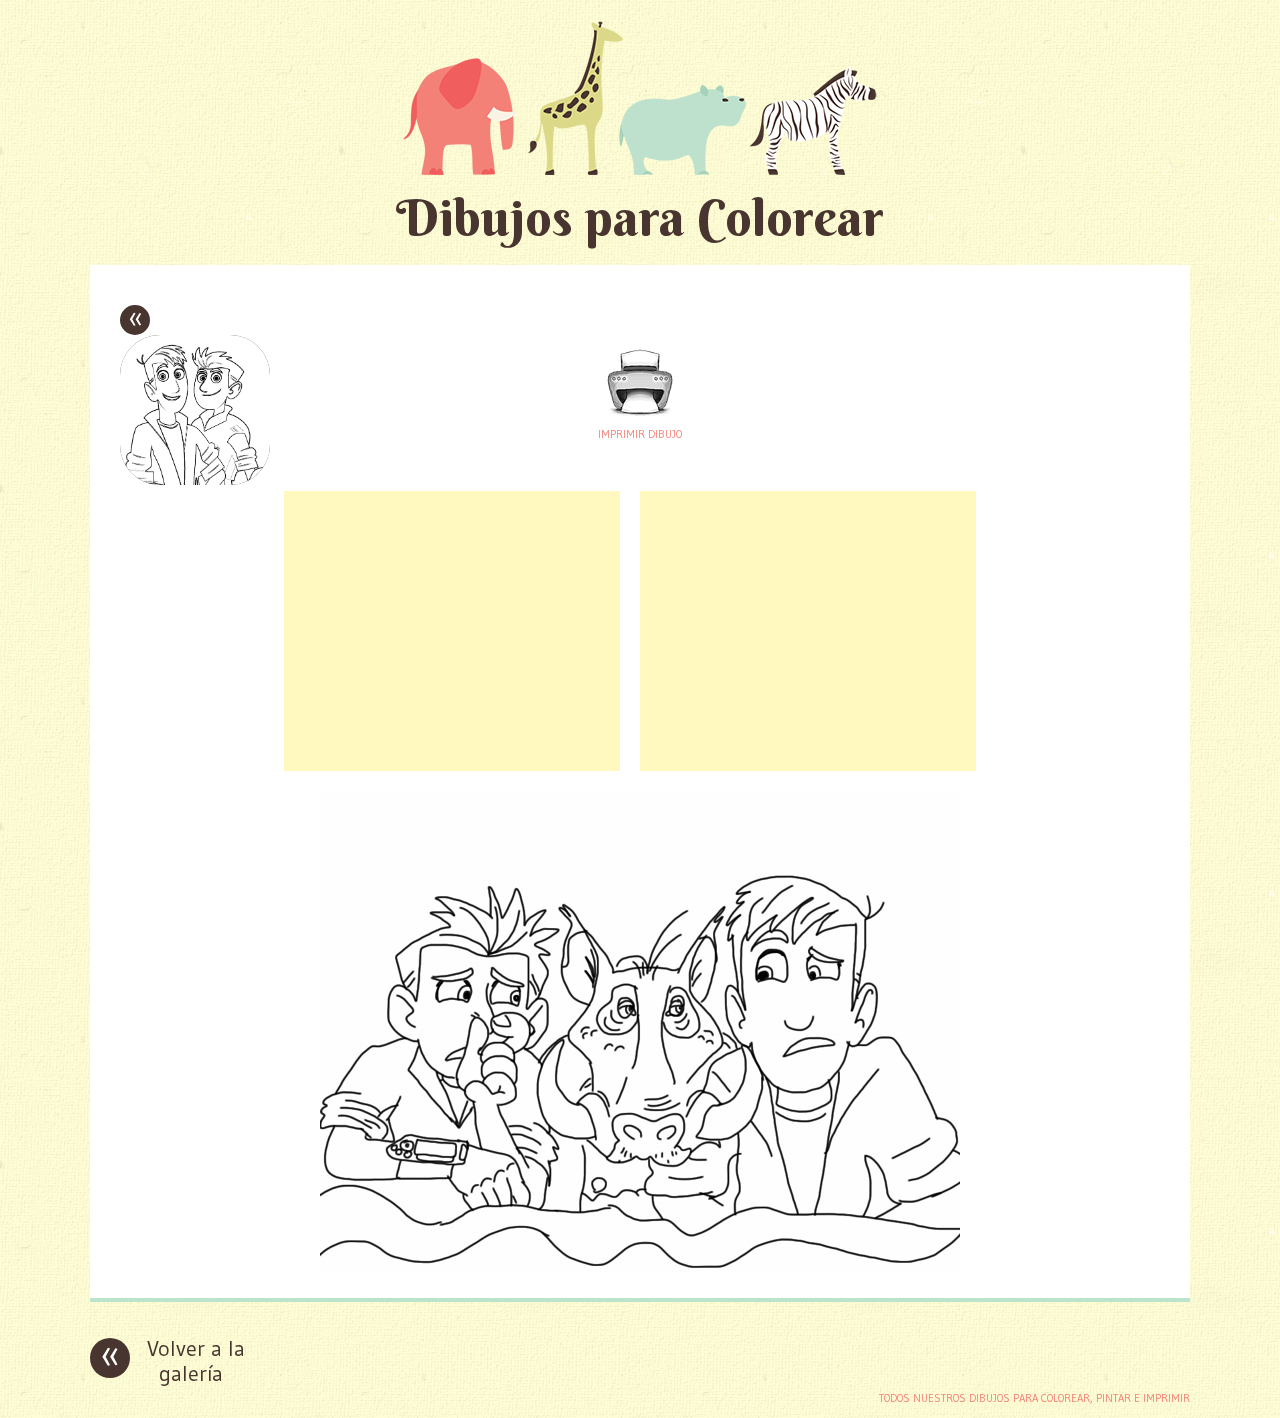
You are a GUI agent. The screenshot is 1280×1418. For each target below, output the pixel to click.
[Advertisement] (452, 631)
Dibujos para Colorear (640, 217)
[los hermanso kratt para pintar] (640, 1267)
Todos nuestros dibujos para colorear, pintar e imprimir (1034, 1398)
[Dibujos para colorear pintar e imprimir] (640, 97)
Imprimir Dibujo (640, 434)
